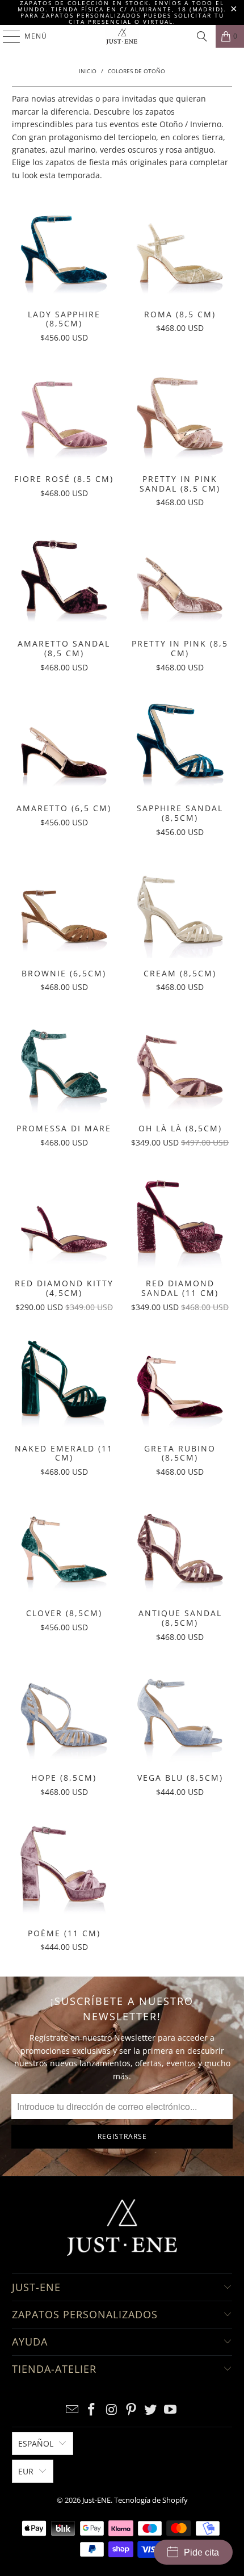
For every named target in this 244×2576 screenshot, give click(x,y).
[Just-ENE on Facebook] (92, 2410)
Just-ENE (96, 2500)
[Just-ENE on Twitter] (151, 2410)
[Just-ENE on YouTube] (171, 2410)
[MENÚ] (6, 36)
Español (36, 2443)
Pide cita (201, 2552)
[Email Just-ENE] (72, 2410)
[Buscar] (202, 36)
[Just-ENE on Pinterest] (132, 2410)
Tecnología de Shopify (151, 2500)
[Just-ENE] (122, 36)
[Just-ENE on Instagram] (112, 2410)
